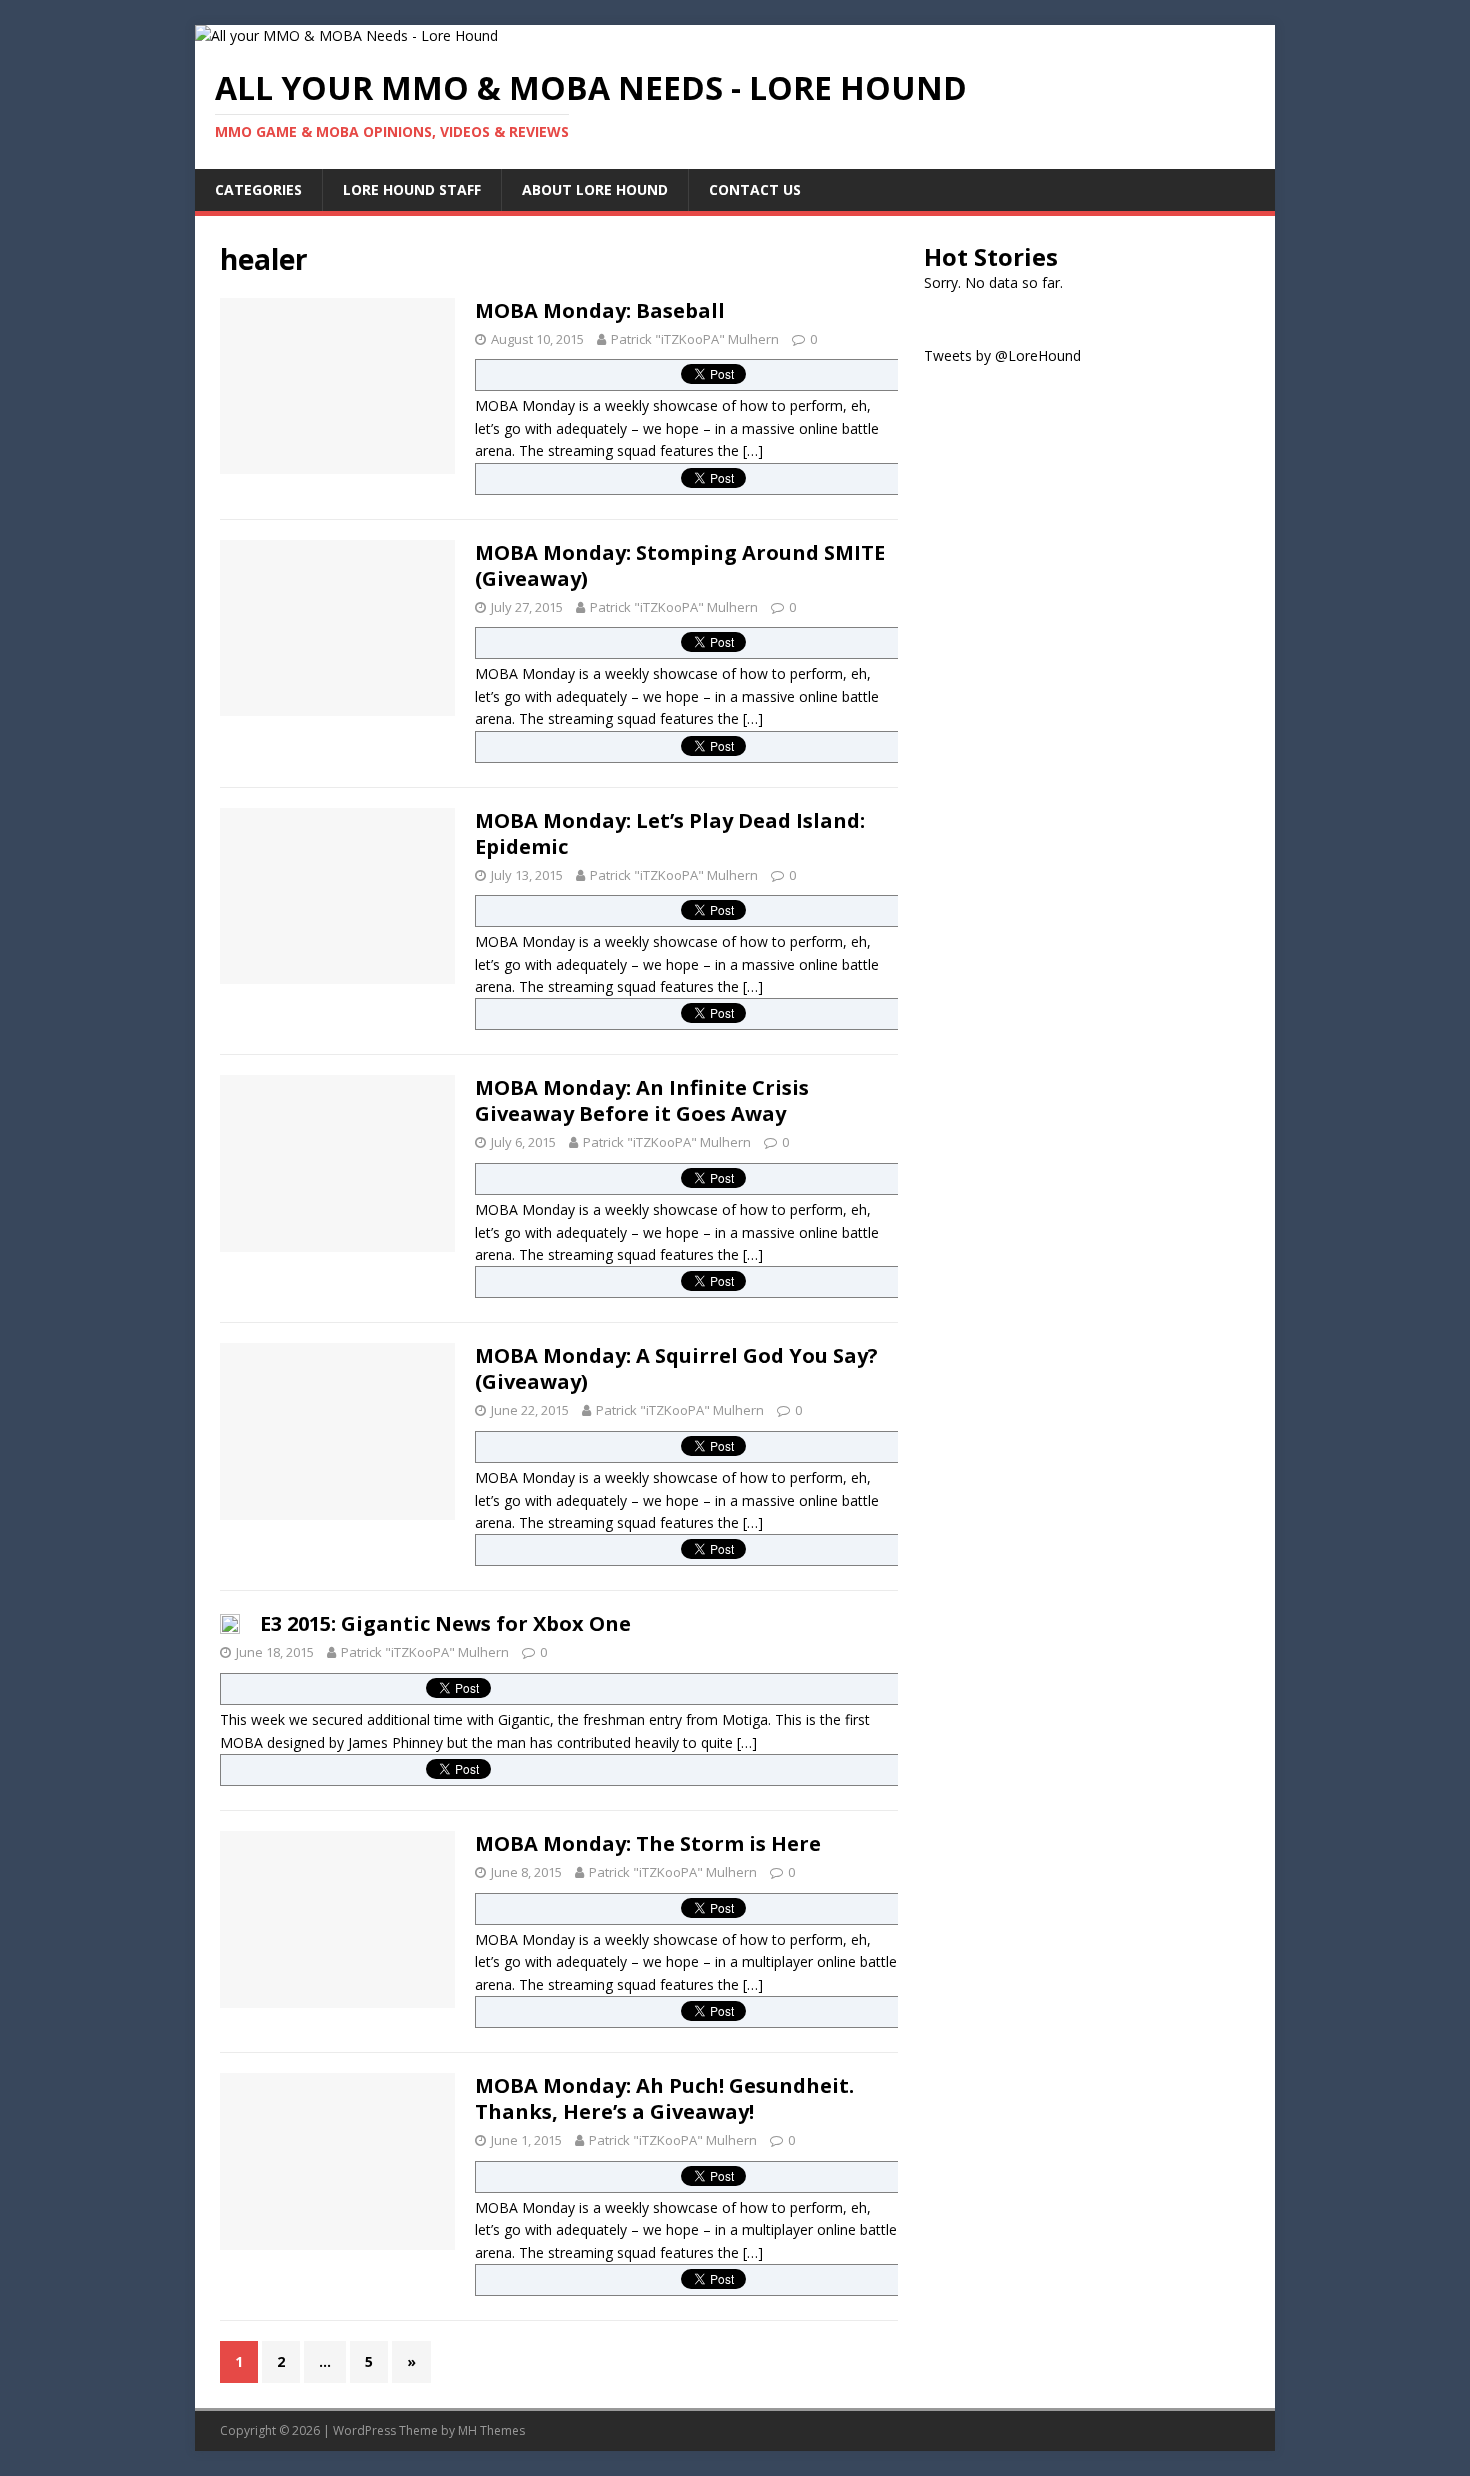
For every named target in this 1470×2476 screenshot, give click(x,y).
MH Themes (491, 2430)
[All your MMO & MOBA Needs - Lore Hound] (346, 35)
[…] (753, 450)
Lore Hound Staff (412, 189)
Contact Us (755, 189)
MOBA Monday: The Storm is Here (648, 1843)
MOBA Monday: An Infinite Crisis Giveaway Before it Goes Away (642, 1100)
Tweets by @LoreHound (1002, 355)
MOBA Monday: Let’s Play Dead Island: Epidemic (670, 833)
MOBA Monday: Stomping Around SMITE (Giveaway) (680, 565)
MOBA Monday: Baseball (600, 310)
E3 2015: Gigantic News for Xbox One (445, 1623)
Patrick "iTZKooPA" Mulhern (695, 339)
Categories (258, 189)
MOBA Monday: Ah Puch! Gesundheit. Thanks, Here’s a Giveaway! (664, 2098)
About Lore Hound (595, 189)
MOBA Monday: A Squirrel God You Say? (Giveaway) (676, 1368)
